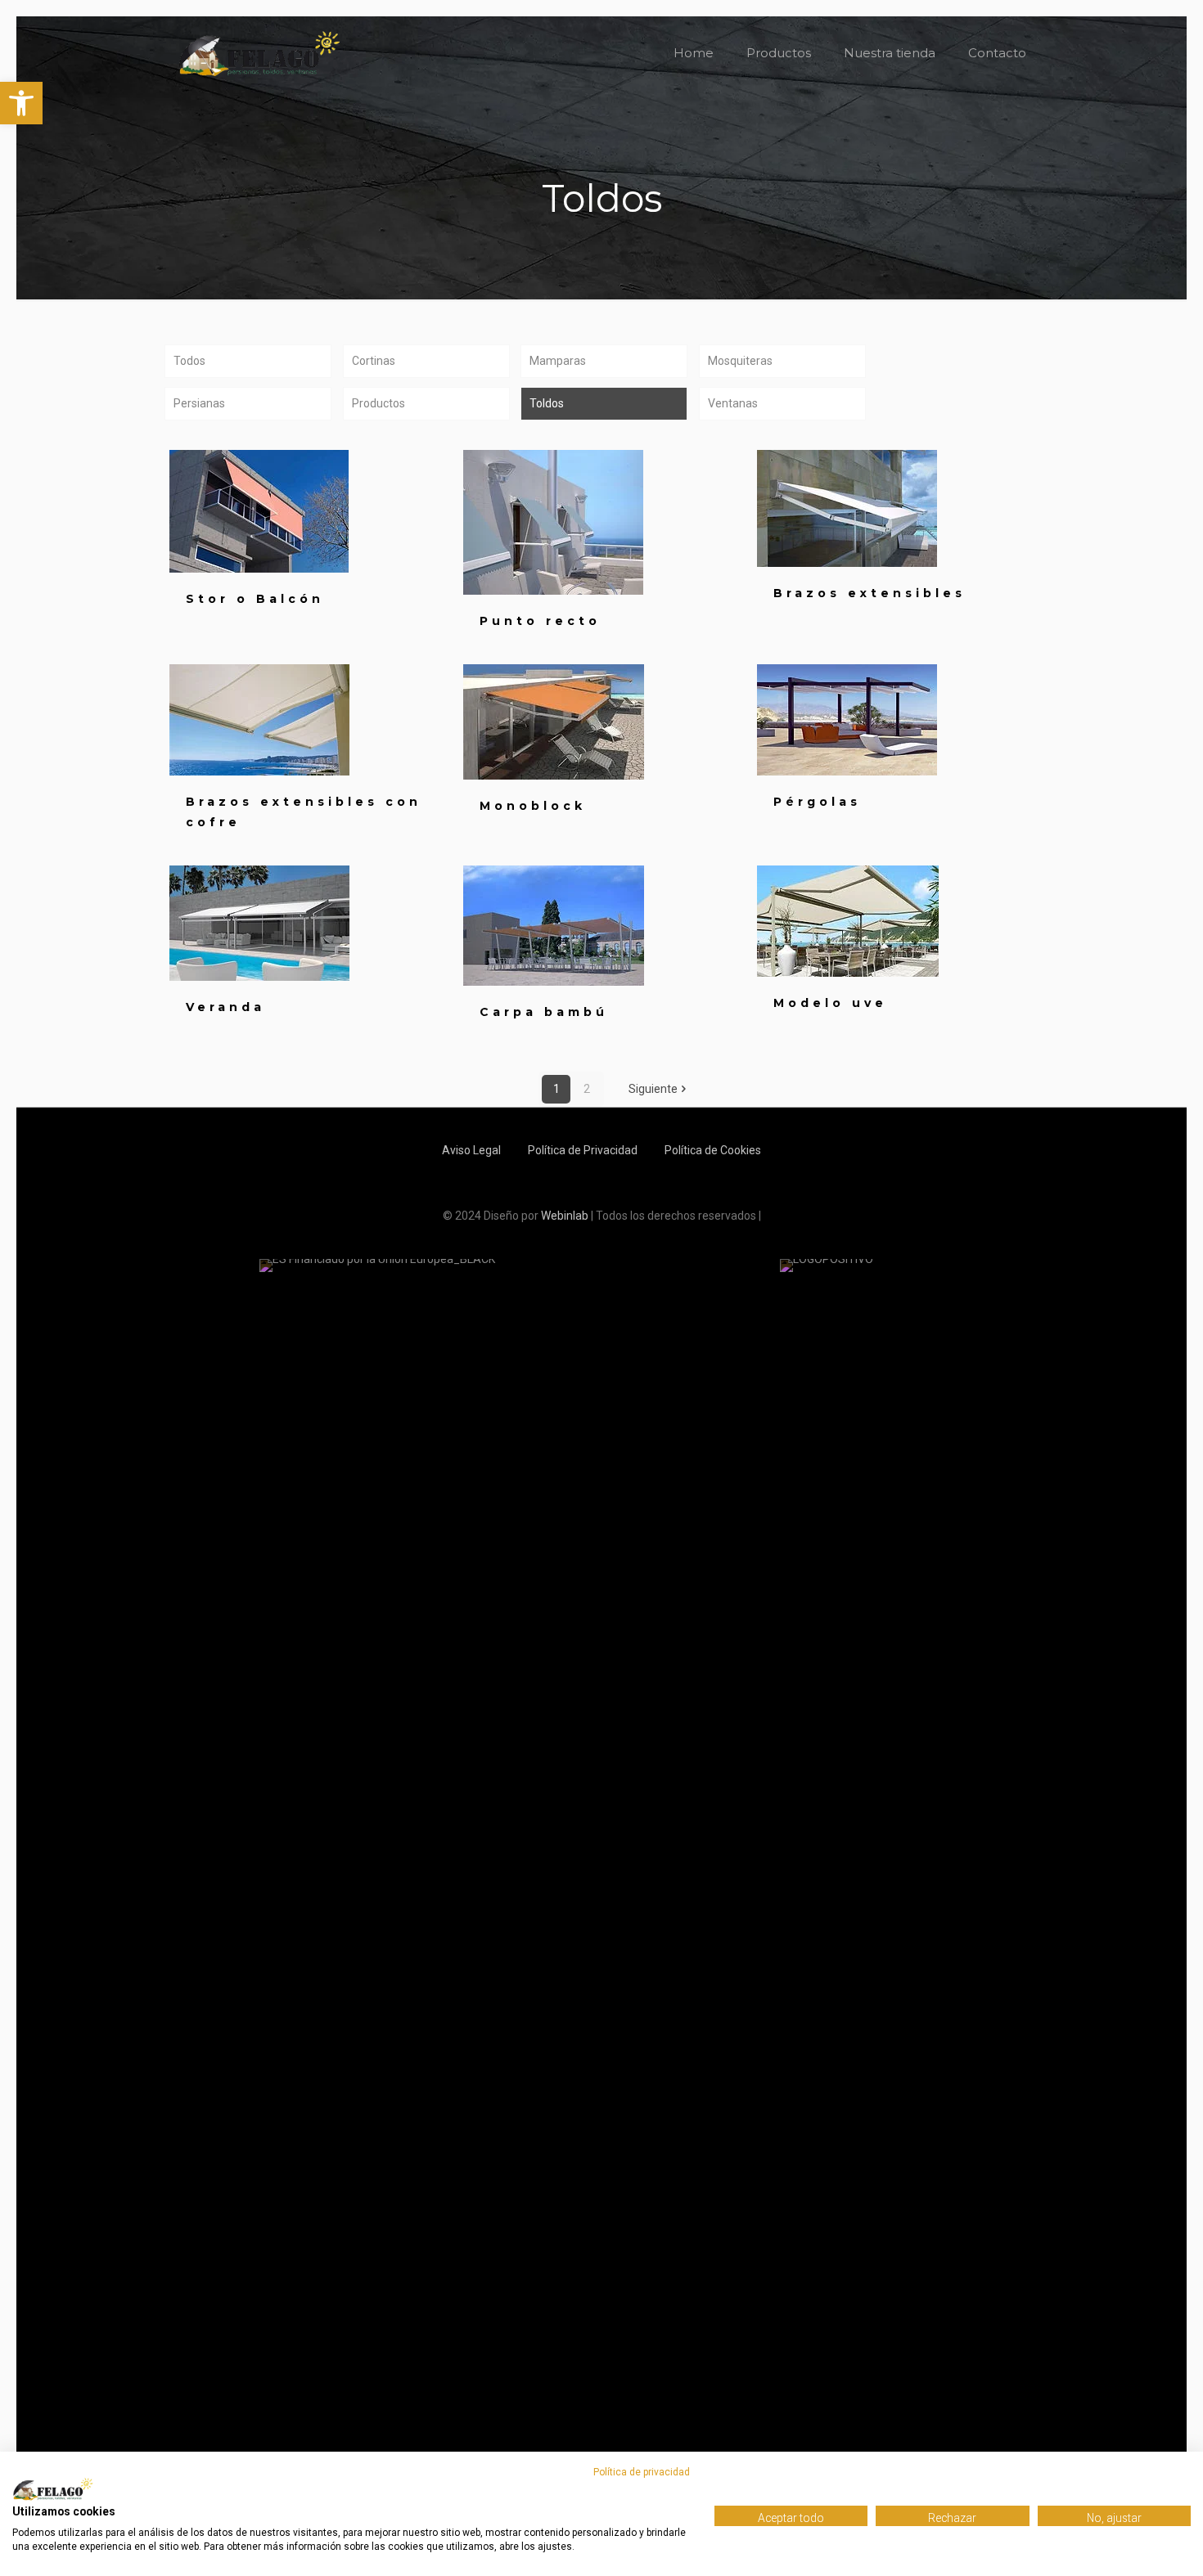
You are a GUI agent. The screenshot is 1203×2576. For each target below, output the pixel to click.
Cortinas (374, 361)
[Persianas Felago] (259, 53)
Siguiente (653, 1089)
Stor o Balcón (255, 599)
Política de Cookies (713, 1150)
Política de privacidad (642, 2472)
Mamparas (558, 361)
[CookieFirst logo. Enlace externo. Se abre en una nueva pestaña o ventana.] (53, 2489)
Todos (189, 361)
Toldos (547, 403)
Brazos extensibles (870, 593)
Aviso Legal (471, 1150)
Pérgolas (817, 802)
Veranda (225, 1007)
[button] (21, 103)
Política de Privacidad (583, 1150)
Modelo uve (830, 1003)
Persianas (199, 403)
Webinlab (566, 1216)
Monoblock (533, 806)
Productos (378, 403)
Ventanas (733, 403)
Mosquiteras (740, 361)
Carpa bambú (544, 1012)
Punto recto (540, 621)
